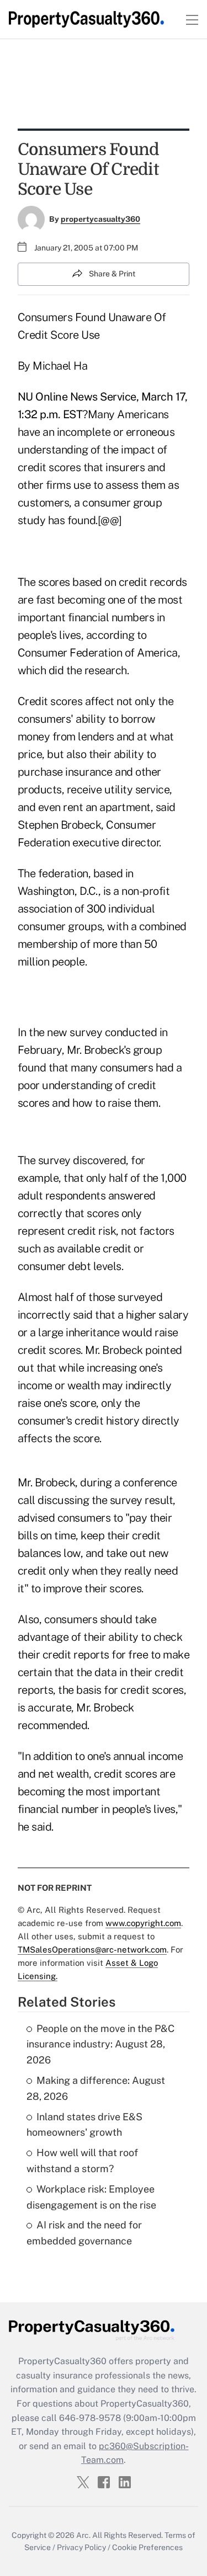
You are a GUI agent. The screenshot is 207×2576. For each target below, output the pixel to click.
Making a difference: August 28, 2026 (96, 2088)
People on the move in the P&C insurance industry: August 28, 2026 (100, 2044)
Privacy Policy (81, 2547)
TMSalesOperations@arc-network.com (92, 1950)
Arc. (83, 2535)
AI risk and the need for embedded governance (84, 2233)
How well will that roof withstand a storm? (82, 2161)
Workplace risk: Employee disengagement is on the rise (91, 2197)
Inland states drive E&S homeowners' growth (84, 2125)
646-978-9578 (90, 2418)
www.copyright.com (143, 1923)
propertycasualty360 (100, 219)
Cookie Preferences (147, 2547)
